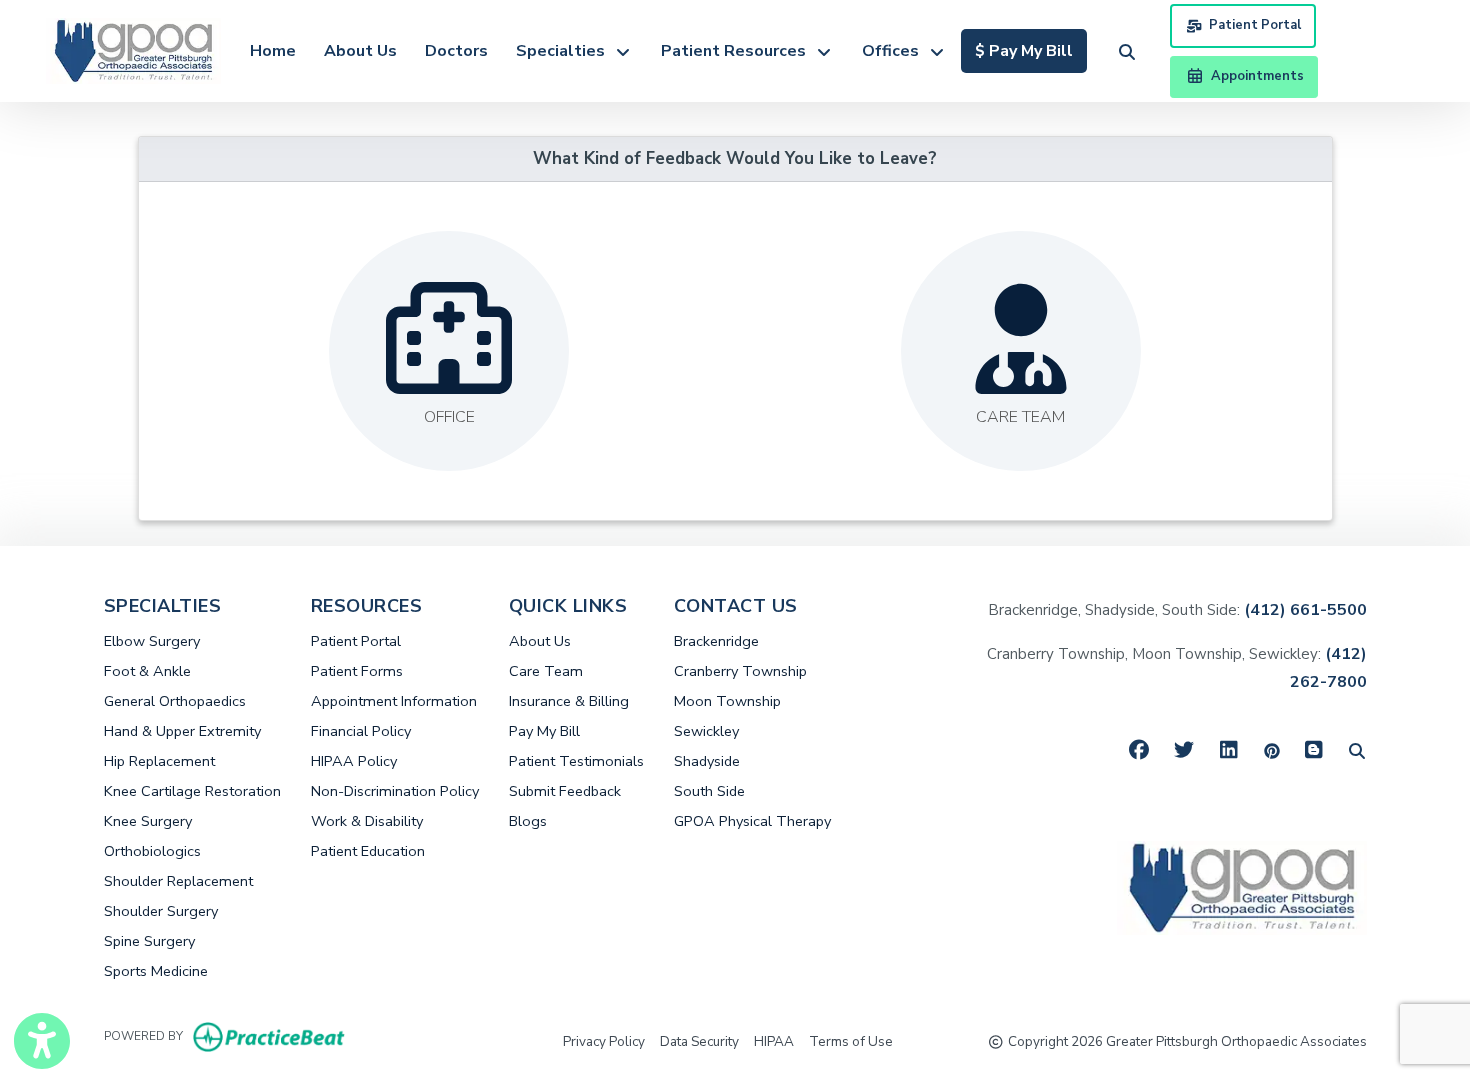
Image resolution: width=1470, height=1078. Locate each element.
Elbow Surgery (152, 641)
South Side (709, 791)
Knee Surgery (148, 821)
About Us (360, 51)
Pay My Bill (544, 731)
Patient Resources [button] (737, 51)
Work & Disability (367, 821)
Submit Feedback (565, 791)
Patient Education (368, 851)
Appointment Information (394, 701)
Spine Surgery (149, 941)
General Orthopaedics (175, 701)
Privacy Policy (604, 1041)
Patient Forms (357, 671)
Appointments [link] (1254, 76)
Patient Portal (1255, 25)
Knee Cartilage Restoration (192, 791)
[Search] (1357, 750)
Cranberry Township (740, 671)
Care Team (546, 671)
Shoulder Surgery (161, 911)
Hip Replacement (159, 761)
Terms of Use (851, 1041)
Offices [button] (894, 51)
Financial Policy (361, 731)
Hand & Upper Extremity (182, 731)
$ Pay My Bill (1031, 50)
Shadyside (707, 761)
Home (273, 51)
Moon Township (727, 701)
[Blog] (1314, 750)
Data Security (699, 1041)
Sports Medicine (156, 971)
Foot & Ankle (147, 671)
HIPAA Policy (354, 761)
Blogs (528, 821)
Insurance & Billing (569, 701)
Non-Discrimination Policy (395, 791)
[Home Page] (133, 50)
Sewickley (706, 731)
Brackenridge (716, 641)
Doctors (456, 51)
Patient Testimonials (576, 761)
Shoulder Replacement (178, 881)
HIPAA (774, 1041)
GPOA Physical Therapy (752, 821)
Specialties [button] (564, 51)
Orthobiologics (152, 851)
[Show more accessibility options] (42, 1041)
